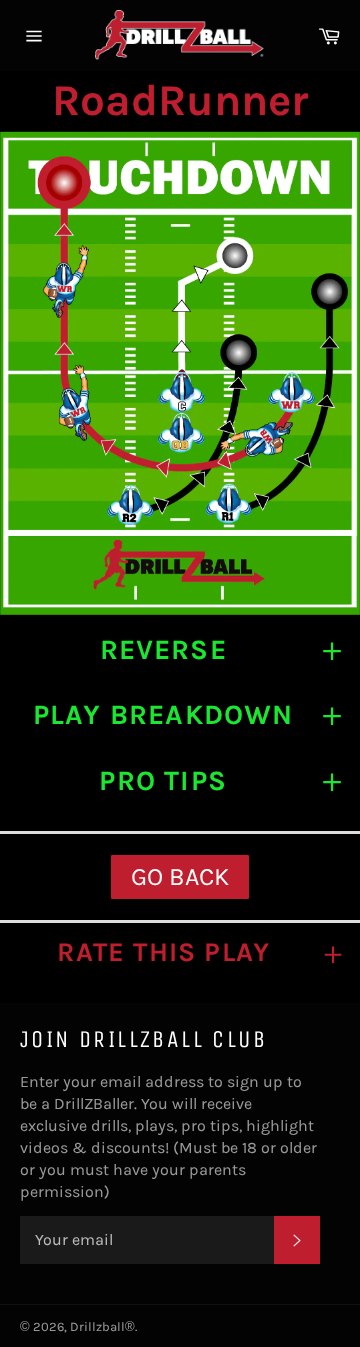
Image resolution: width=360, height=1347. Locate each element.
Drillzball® (102, 1326)
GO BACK (180, 876)
